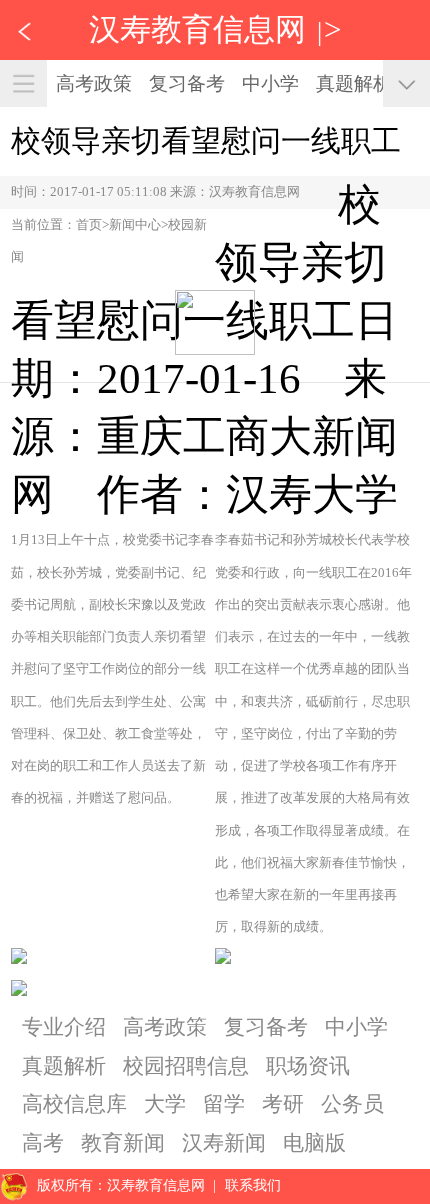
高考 (43, 1143)
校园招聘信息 (186, 1066)
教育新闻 (123, 1143)
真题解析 (354, 83)
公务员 (352, 1104)
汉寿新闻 (224, 1143)
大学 (165, 1104)
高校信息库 (74, 1104)
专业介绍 (64, 1027)
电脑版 (314, 1143)
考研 (283, 1104)
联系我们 (253, 1185)
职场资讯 (308, 1066)
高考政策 (94, 83)
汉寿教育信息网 (197, 29)
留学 (224, 1104)
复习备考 (187, 83)
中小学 (270, 83)
